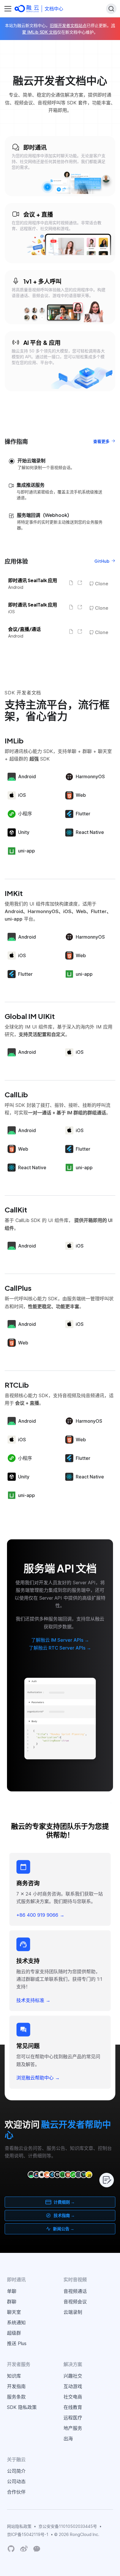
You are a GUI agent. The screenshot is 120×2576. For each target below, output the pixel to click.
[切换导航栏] (8, 9)
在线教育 (73, 2407)
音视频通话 (75, 2291)
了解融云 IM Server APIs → (60, 1640)
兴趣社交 (73, 2376)
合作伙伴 (16, 2492)
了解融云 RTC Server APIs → (60, 1648)
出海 (68, 2439)
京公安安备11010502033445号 (68, 2526)
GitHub (102, 561)
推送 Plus (17, 2343)
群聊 (12, 2302)
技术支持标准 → (33, 2000)
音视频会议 (75, 2302)
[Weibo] (24, 2549)
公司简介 (16, 2471)
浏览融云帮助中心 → (38, 2078)
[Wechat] (37, 2548)
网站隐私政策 (19, 2526)
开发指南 (16, 2386)
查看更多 (102, 441)
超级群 (14, 2333)
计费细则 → (64, 2202)
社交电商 (73, 2397)
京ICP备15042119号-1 (28, 2534)
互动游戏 (73, 2386)
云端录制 (73, 2312)
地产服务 (73, 2428)
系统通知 (16, 2322)
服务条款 (16, 2397)
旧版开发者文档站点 (68, 25)
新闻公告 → (64, 2229)
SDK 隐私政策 (22, 2407)
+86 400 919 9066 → (40, 1915)
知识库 (14, 2376)
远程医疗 (73, 2418)
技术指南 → (64, 2215)
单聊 (12, 2291)
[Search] (111, 9)
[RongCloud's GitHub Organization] (11, 2549)
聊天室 (14, 2312)
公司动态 (16, 2481)
